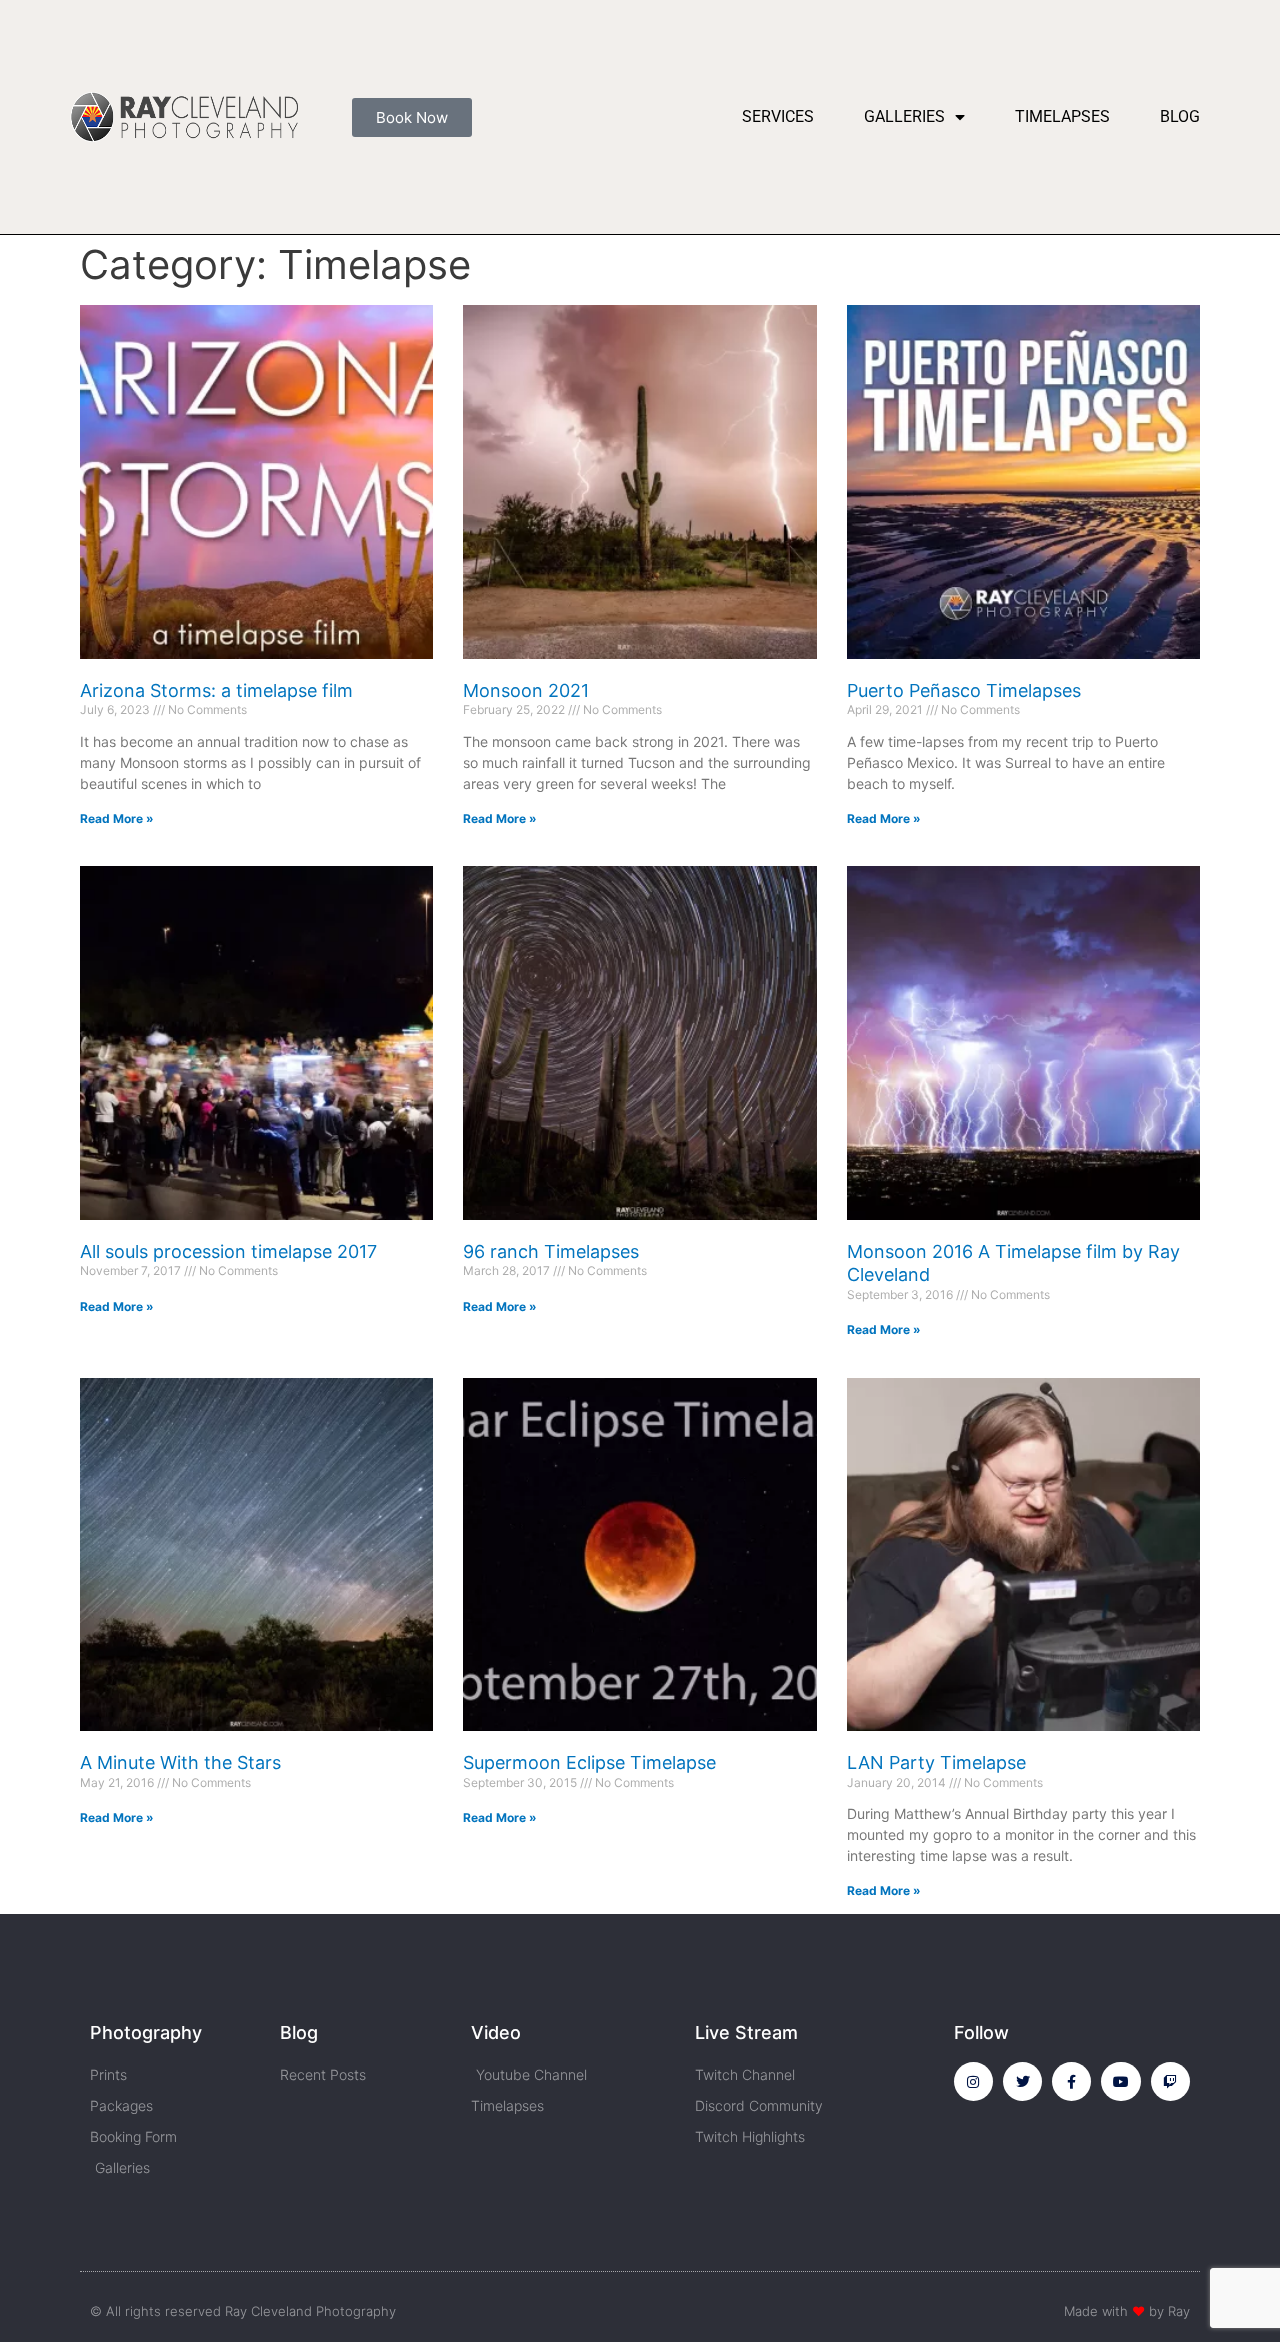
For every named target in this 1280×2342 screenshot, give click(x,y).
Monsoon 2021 (526, 690)
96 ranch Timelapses (551, 1251)
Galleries (904, 116)
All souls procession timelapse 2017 (228, 1251)
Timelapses (1062, 116)
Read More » (117, 818)
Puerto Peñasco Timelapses (964, 690)
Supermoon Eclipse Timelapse (589, 1762)
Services (778, 116)
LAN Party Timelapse (936, 1762)
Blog (1180, 116)
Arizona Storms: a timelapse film (216, 690)
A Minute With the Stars (180, 1762)
